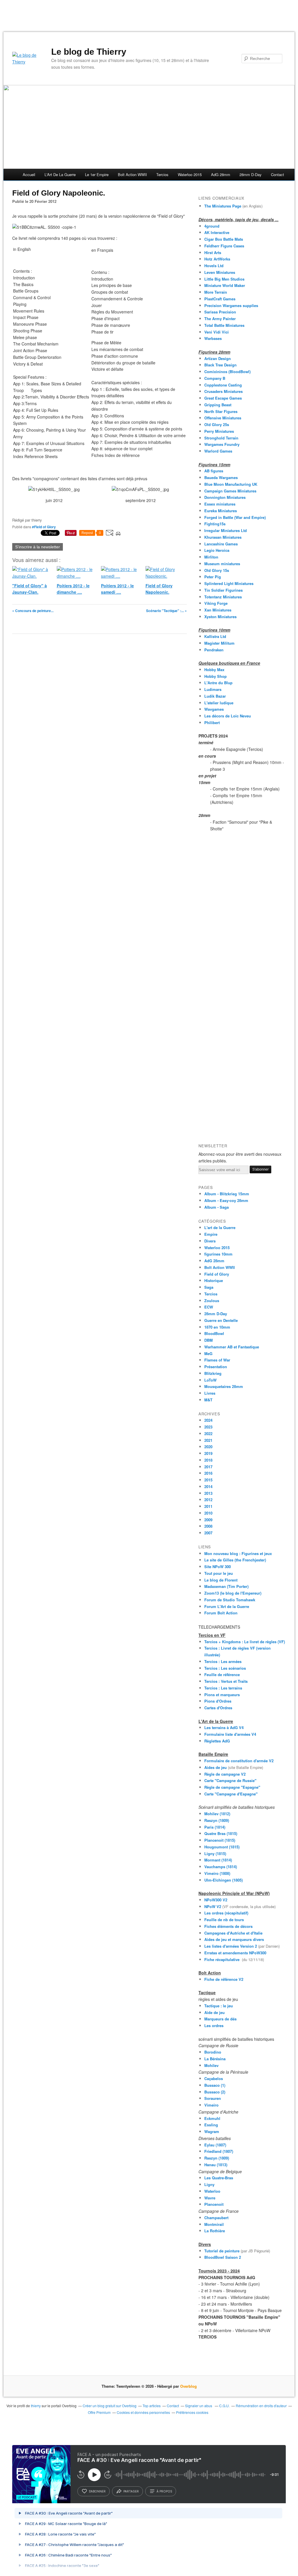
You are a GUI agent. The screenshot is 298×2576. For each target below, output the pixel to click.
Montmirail (214, 2224)
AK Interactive (217, 232)
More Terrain (216, 292)
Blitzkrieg (213, 1373)
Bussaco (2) (215, 2092)
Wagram (212, 2131)
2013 (208, 1493)
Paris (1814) (215, 1827)
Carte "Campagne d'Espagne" (231, 1794)
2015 (208, 1480)
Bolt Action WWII (132, 174)
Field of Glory (217, 1274)
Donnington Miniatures (225, 497)
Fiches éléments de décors (228, 1926)
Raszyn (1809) (217, 1820)
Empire (211, 1234)
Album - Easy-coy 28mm (226, 1200)
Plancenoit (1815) (220, 1840)
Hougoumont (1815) (222, 1847)
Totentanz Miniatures (223, 597)
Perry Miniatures (219, 431)
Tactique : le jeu (219, 2006)
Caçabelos (214, 2078)
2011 (208, 1506)
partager (131, 2491)
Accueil (29, 174)
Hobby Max (214, 670)
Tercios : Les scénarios (225, 1668)
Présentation (216, 1367)
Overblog (188, 2386)
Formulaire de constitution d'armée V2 (239, 1761)
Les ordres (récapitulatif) (226, 1913)
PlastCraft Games (220, 299)
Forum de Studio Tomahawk (230, 1600)
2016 (208, 1473)
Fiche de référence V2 (224, 1979)
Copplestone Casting (223, 385)
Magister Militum (219, 643)
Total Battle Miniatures (224, 325)
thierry (36, 2406)
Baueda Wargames (221, 477)
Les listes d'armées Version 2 (231, 1946)
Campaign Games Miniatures (230, 491)
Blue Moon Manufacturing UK (231, 484)
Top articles (152, 2406)
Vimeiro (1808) (217, 1873)
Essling (211, 2125)
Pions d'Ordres (218, 1701)
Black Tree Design (220, 365)
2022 (208, 1434)
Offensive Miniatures (223, 418)
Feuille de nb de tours (224, 1920)
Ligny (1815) (215, 1853)
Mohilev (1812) (217, 1814)
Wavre (210, 2198)
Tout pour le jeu (219, 1573)
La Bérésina (215, 2059)
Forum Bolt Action (221, 1613)
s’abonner (97, 2491)
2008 (208, 1526)
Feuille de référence (222, 1675)
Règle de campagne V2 (225, 1774)
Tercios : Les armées (223, 1661)
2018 (208, 1460)
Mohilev (211, 2065)
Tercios (162, 174)
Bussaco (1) (215, 2085)
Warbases (213, 338)
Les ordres (214, 2025)
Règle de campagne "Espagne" (232, 1787)
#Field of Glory (44, 527)
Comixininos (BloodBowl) (227, 372)
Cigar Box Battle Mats (224, 239)
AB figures (214, 471)
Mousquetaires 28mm (224, 1386)
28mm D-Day (251, 174)
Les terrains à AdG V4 (225, 1727)
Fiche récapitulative (223, 1959)
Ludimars (213, 689)
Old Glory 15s (217, 570)
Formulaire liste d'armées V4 (230, 1734)
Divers (210, 1241)
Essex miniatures (220, 504)
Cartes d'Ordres (218, 1708)
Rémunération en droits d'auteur (261, 2406)
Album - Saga (217, 1207)
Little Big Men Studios (224, 279)
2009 (208, 1520)
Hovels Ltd (214, 266)
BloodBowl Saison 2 (223, 2257)
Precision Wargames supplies (231, 305)
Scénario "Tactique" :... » (166, 611)
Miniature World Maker (225, 285)
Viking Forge (216, 603)
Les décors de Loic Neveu (228, 716)
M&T (208, 1400)
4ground (212, 226)
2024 (208, 1420)
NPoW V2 (213, 1906)
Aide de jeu (214, 2012)
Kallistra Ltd (215, 636)
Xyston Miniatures (220, 617)
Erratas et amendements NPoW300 (235, 1953)
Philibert (212, 723)
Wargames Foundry (222, 444)
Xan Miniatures (218, 610)
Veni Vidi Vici (217, 332)
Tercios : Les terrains (223, 1688)
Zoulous (212, 1301)
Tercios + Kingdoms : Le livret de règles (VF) (245, 1642)
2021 (208, 1440)
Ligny (209, 2184)
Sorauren (213, 2098)
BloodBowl (214, 1333)
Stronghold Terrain (221, 438)
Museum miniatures (222, 564)
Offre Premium (99, 2412)
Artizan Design (218, 358)
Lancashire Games (221, 544)
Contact (277, 174)
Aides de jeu (215, 1767)
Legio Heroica (217, 550)
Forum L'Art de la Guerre (227, 1606)
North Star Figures (221, 411)
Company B (215, 378)
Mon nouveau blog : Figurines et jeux (238, 1553)
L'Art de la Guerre (60, 174)
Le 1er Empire (97, 174)
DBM (209, 1340)
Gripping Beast (218, 405)
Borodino (213, 2052)
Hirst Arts (213, 252)
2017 (208, 1467)
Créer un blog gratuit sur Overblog (110, 2406)
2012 (208, 1500)
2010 (208, 1513)
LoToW (210, 1380)
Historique (214, 1280)
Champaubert (216, 2218)
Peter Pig (213, 577)
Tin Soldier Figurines (223, 590)
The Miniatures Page (223, 206)
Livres (210, 1393)
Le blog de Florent (221, 1580)
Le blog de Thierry (89, 52)
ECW (209, 1307)
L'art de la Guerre (220, 1227)
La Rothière (215, 2231)
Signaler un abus (199, 2406)
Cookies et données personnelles (143, 2412)
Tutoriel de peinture (222, 2251)
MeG (208, 1353)
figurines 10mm (218, 1254)
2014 (208, 1486)
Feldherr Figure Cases (224, 246)
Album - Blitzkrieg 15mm (227, 1194)
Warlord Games (218, 451)
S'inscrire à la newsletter (38, 547)
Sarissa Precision (220, 312)
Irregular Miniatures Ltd (226, 530)
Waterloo (212, 2191)
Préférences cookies (192, 2412)
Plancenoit (214, 2204)
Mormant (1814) (218, 1860)
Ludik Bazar (215, 696)
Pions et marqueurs (222, 1695)
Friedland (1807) (219, 2151)
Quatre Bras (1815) (221, 1833)
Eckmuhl (212, 2118)
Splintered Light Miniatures (229, 583)
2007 (208, 1533)
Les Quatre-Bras (219, 2178)
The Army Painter (220, 319)
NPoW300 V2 (216, 1900)
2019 (208, 1453)
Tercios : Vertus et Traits (226, 1681)
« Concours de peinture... (33, 611)
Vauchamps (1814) (221, 1867)
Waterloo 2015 (190, 174)
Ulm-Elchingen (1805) (223, 1880)
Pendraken (214, 650)
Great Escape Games (223, 398)
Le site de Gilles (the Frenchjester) (235, 1560)
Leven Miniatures (220, 272)
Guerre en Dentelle (221, 1320)
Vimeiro (211, 2105)
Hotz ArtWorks (217, 259)
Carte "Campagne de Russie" (230, 1780)
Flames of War (217, 1360)
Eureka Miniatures (221, 511)
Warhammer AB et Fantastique (232, 1347)
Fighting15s (215, 524)
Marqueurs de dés (220, 2019)
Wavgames (214, 709)
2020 (208, 1447)
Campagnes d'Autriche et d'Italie (233, 1933)
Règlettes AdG (217, 1741)
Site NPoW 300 (218, 1567)
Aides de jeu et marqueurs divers (234, 1939)
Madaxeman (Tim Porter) (226, 1586)
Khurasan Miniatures (223, 537)
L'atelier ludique (219, 703)
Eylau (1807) (215, 2145)
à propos (164, 2491)
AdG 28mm (221, 174)
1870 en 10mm (217, 1327)
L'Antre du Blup (218, 683)
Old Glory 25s (217, 424)
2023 (208, 1427)
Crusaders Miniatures (223, 391)
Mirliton (211, 557)
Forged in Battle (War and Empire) (235, 517)
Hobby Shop (215, 676)
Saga (209, 1287)
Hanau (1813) (216, 2165)
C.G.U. (224, 2406)
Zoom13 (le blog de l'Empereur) (233, 1593)
